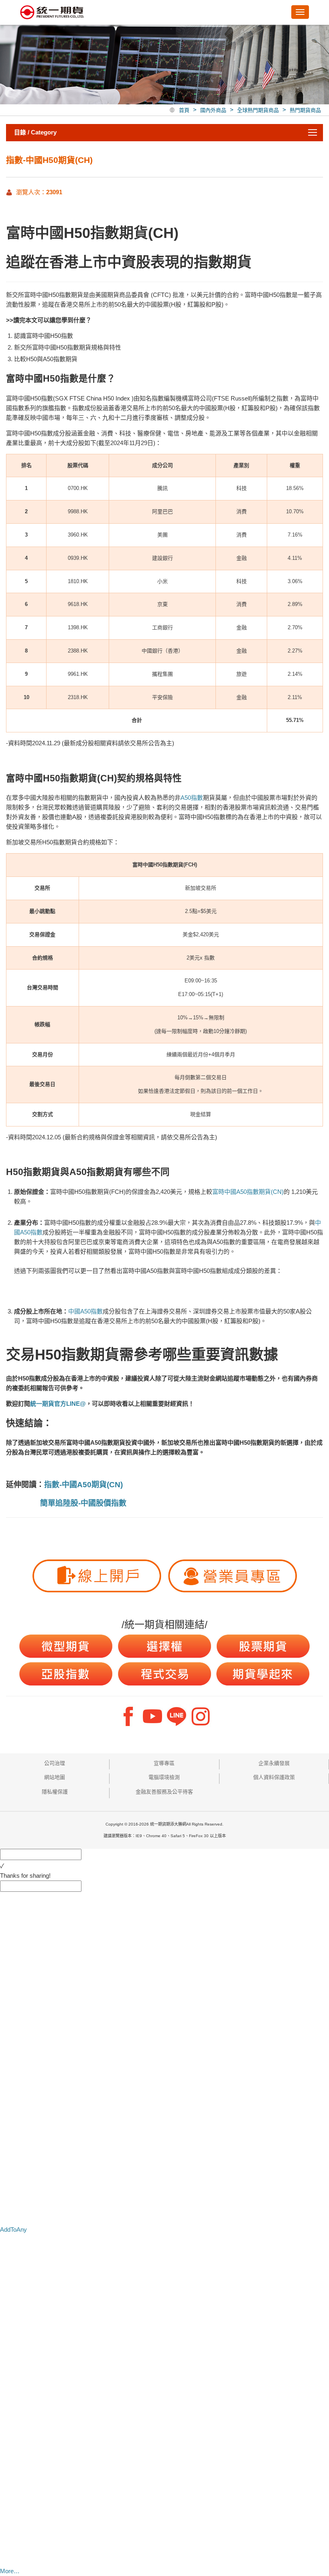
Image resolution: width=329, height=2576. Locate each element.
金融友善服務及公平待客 (164, 1792)
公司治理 (55, 1763)
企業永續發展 (274, 1763)
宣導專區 (164, 1763)
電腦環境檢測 (164, 1777)
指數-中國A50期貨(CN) (83, 1485)
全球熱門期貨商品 (258, 110)
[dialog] (164, 1876)
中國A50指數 (85, 1311)
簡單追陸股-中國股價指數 (83, 1503)
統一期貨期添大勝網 (52, 13)
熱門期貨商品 (305, 110)
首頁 (184, 110)
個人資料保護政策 (274, 1777)
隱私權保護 (55, 1792)
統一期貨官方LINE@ (58, 1404)
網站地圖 (55, 1777)
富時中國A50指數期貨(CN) (248, 1192)
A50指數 (192, 798)
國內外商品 (213, 110)
